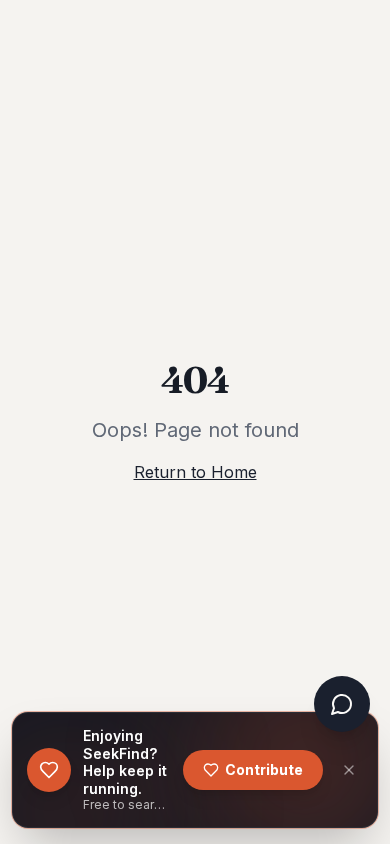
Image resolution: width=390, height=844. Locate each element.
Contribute (264, 769)
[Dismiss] (349, 770)
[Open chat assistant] (342, 704)
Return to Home (195, 472)
